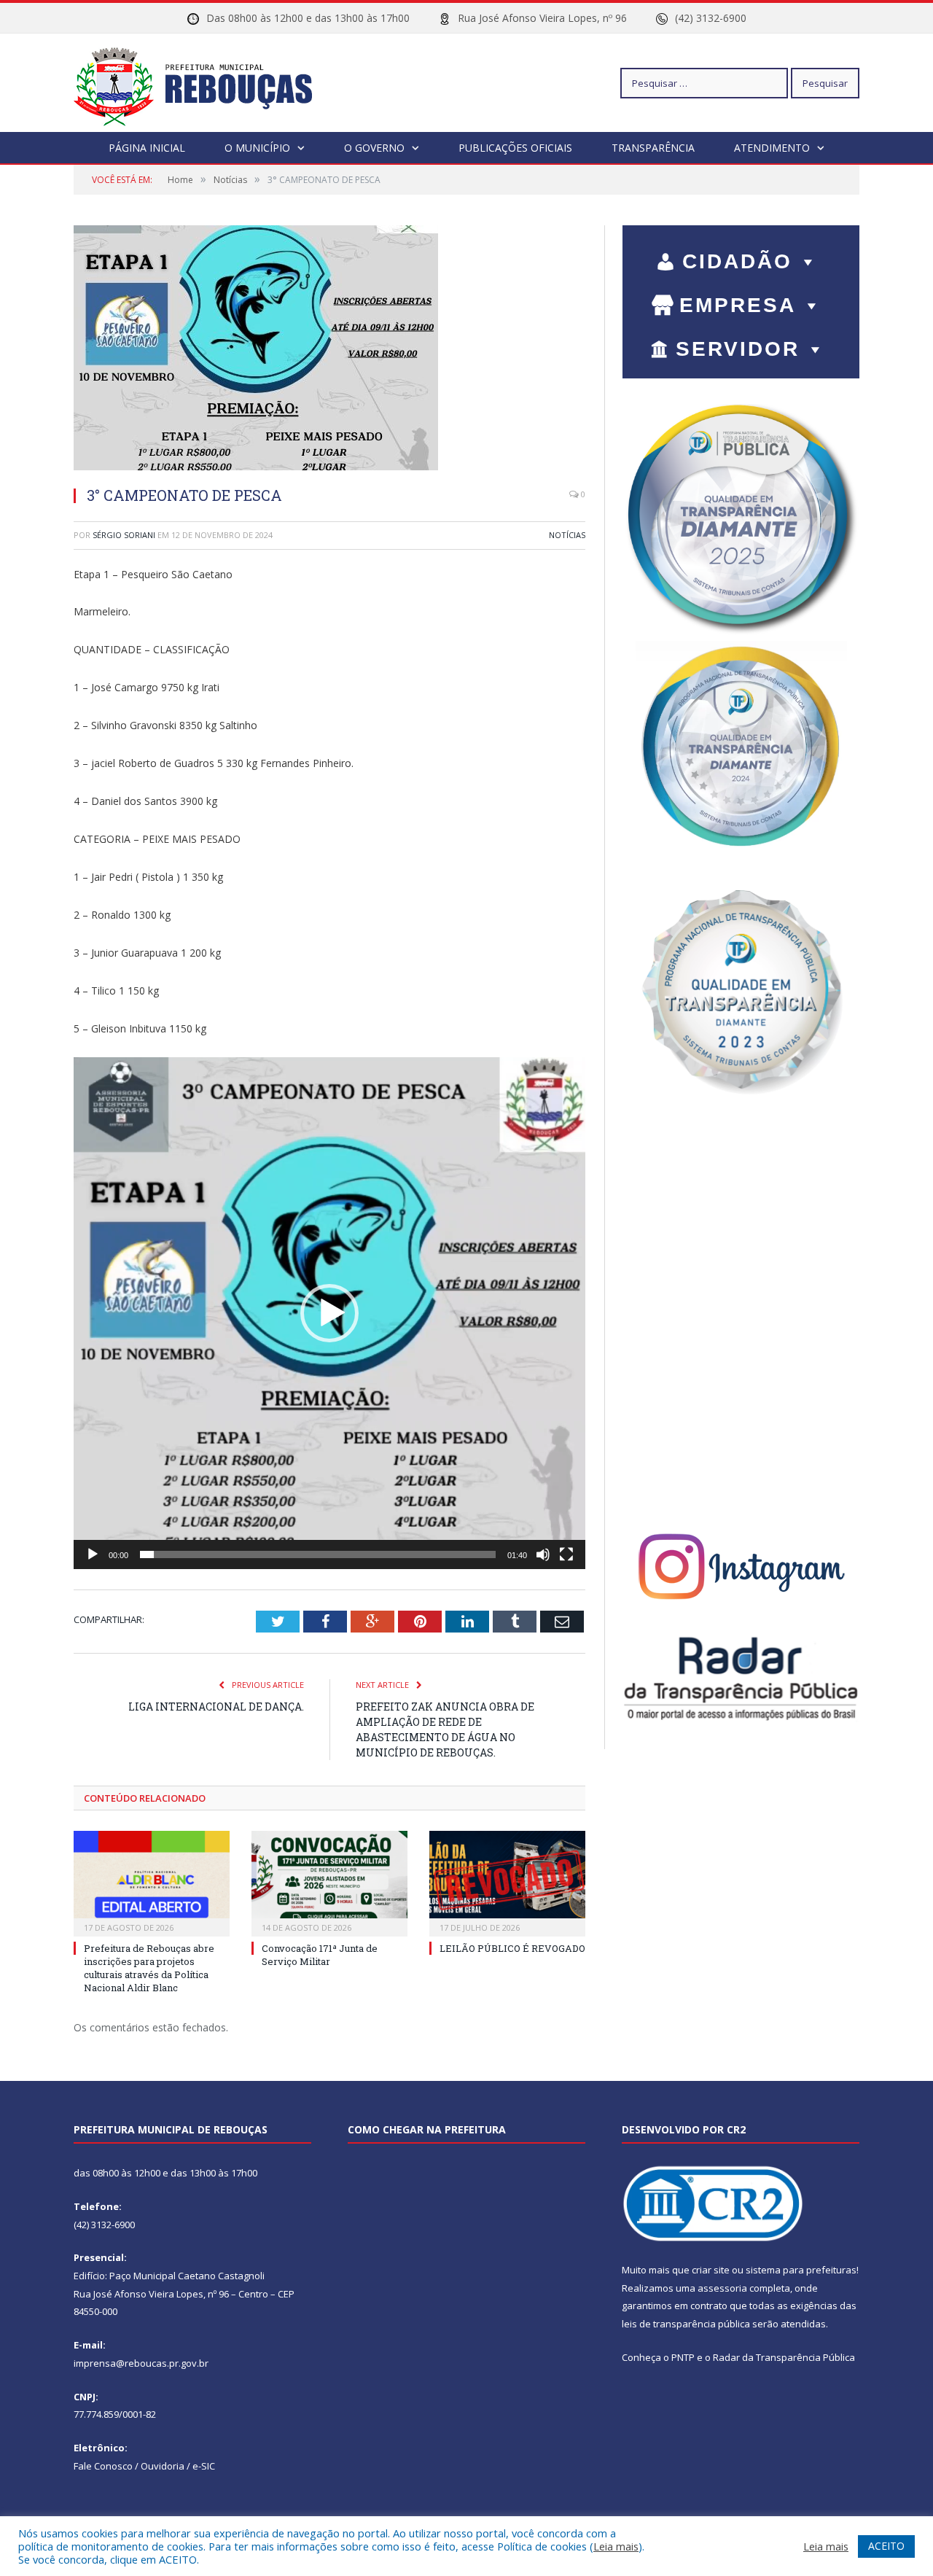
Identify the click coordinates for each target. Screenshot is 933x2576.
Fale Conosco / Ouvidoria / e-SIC (144, 2466)
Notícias (567, 535)
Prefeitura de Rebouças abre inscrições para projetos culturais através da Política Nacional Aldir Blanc (149, 1968)
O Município (257, 148)
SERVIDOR (738, 349)
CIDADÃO (737, 261)
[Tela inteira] (566, 1554)
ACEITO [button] (886, 2546)
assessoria (722, 2288)
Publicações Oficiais (515, 148)
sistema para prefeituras (801, 2270)
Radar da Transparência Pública (784, 2357)
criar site (711, 2270)
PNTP (683, 2357)
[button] (329, 1313)
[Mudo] (543, 1554)
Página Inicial (147, 148)
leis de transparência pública (686, 2324)
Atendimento (772, 148)
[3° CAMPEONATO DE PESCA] (329, 350)
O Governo (374, 148)
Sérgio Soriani (124, 535)
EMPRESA (738, 305)
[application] (329, 1313)
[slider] (318, 1554)
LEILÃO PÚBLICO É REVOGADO (512, 1948)
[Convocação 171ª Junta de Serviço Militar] (329, 1882)
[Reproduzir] (93, 1554)
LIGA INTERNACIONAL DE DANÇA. (216, 1707)
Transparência (653, 148)
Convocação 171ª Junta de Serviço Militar (320, 1955)
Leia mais (616, 2546)
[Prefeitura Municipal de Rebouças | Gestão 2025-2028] (202, 83)
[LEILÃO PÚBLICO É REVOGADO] (507, 1882)
